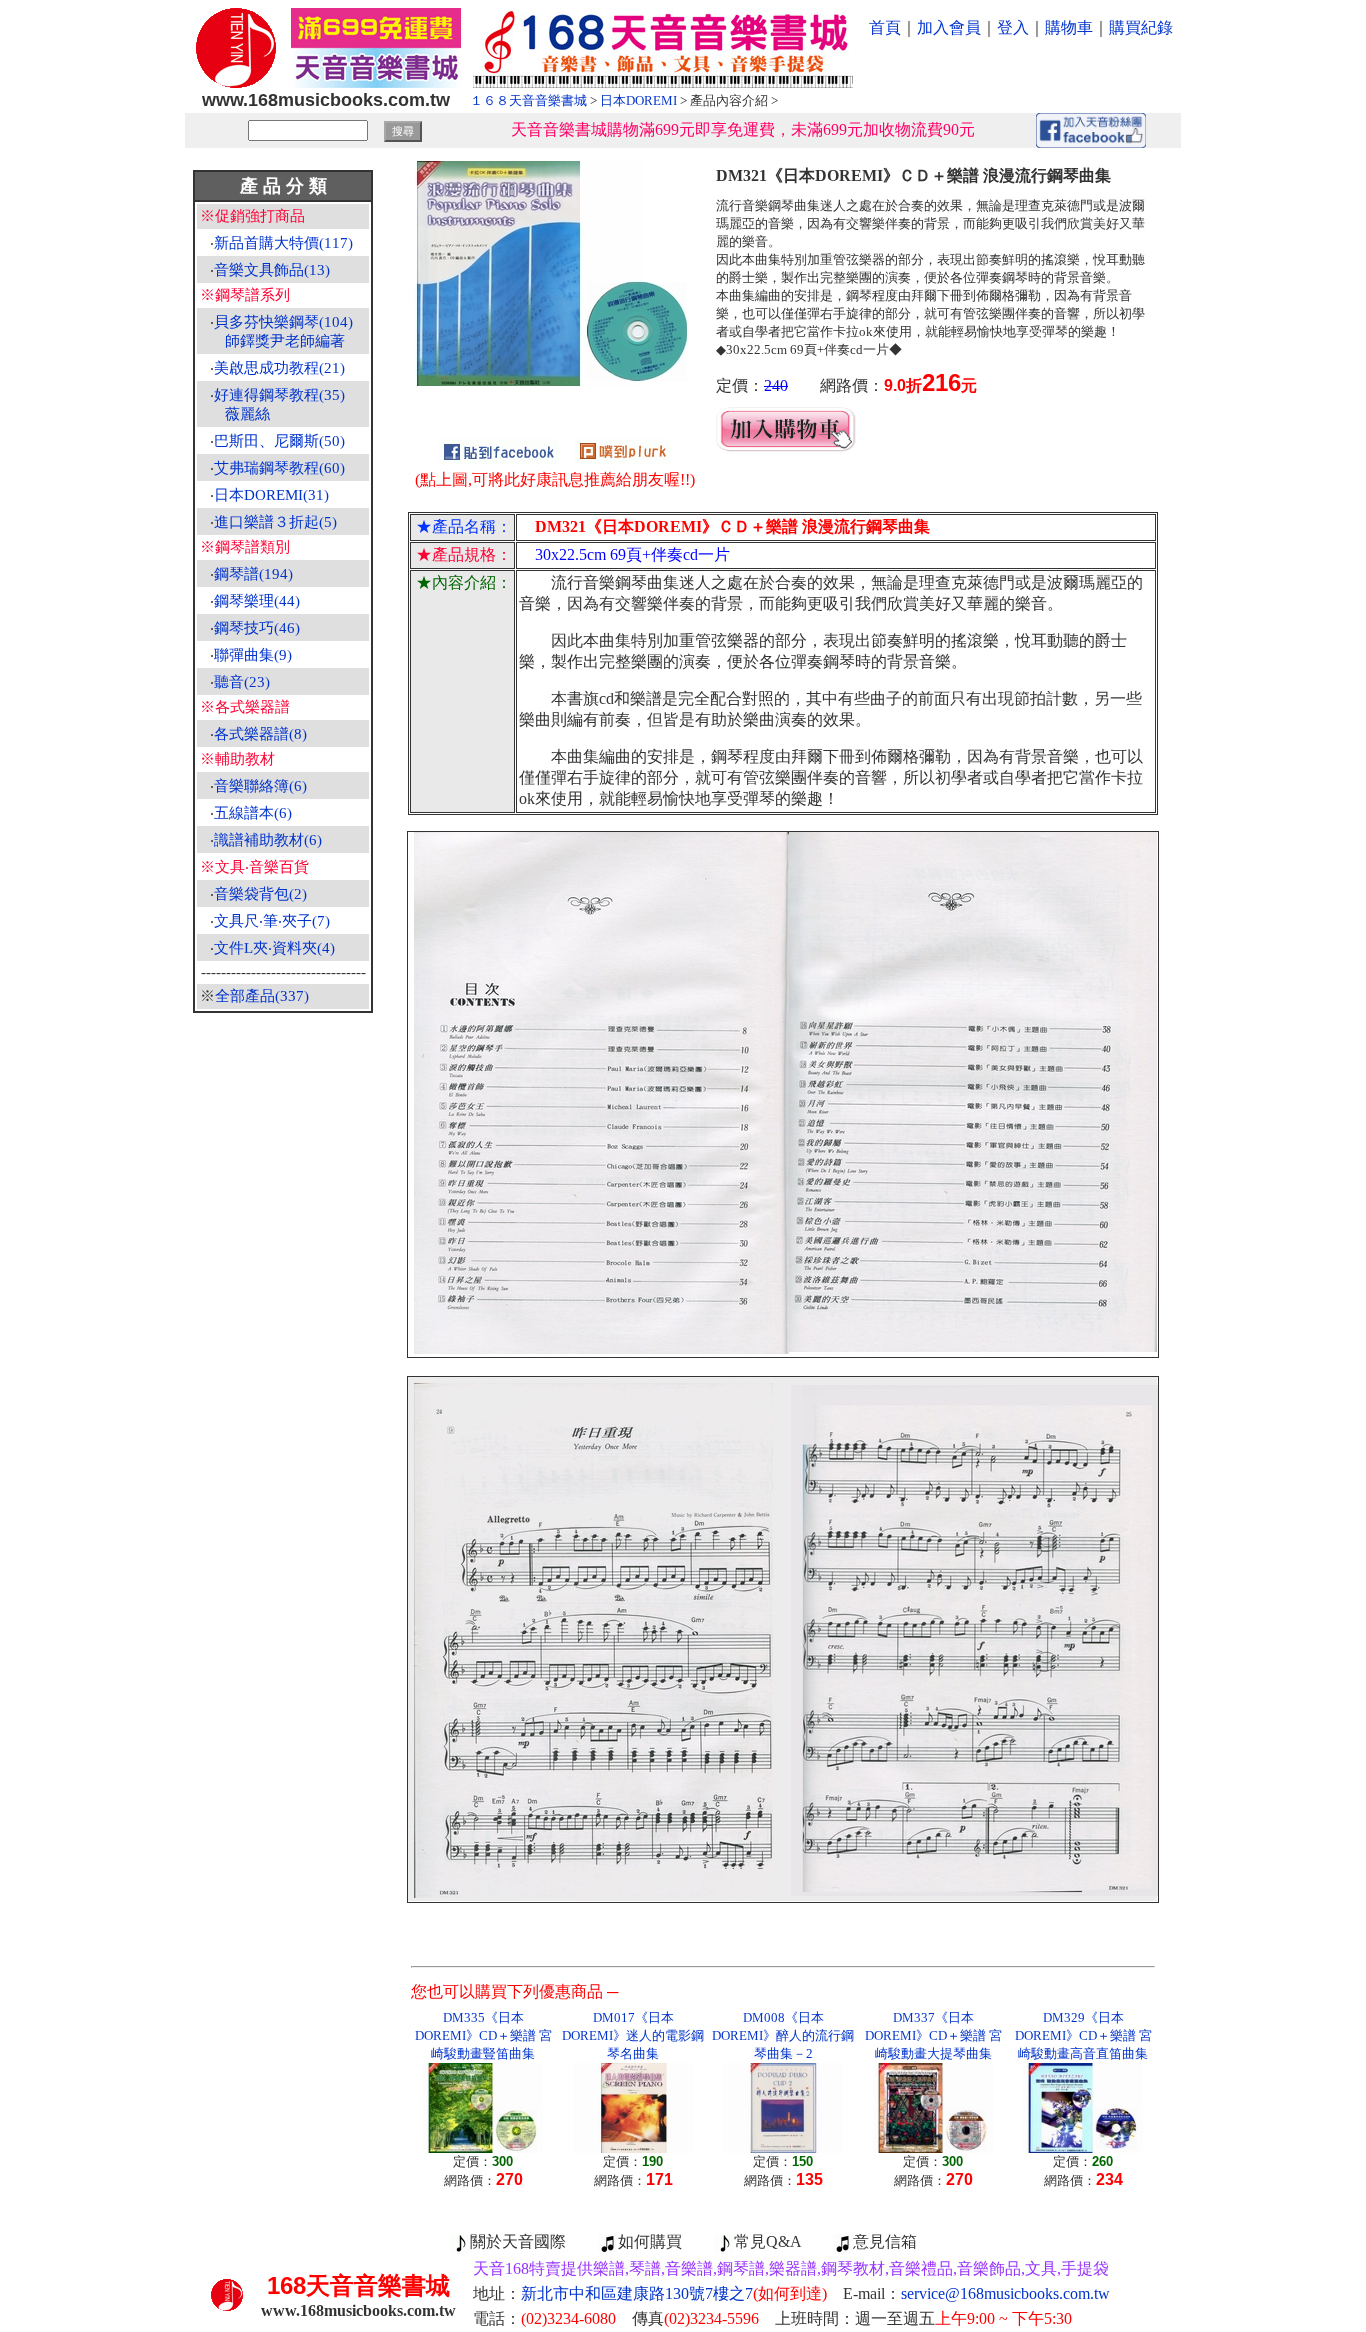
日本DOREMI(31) (271, 495)
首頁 (885, 27)
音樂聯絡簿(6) (260, 786)
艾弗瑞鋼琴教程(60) (279, 468)
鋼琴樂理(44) (257, 601)
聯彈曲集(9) (253, 655)
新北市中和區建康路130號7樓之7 (674, 2293)
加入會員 (949, 27)
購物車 (1069, 27)
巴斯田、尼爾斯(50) (279, 441)
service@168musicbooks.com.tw (1005, 2293)
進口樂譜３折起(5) (275, 522)
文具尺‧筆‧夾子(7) (272, 921)
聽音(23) (242, 682)
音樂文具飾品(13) (272, 270)
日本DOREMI (638, 100)
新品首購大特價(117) (283, 243)
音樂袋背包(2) (260, 894)
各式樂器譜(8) (260, 734)
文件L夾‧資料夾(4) (274, 948)
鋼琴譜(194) (253, 574)
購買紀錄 (1141, 27)
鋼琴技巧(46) (257, 628)
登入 (1013, 27)
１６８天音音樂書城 (528, 100)
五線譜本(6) (253, 813)
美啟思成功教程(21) (279, 368)
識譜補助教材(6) (268, 840)
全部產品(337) (262, 996)
